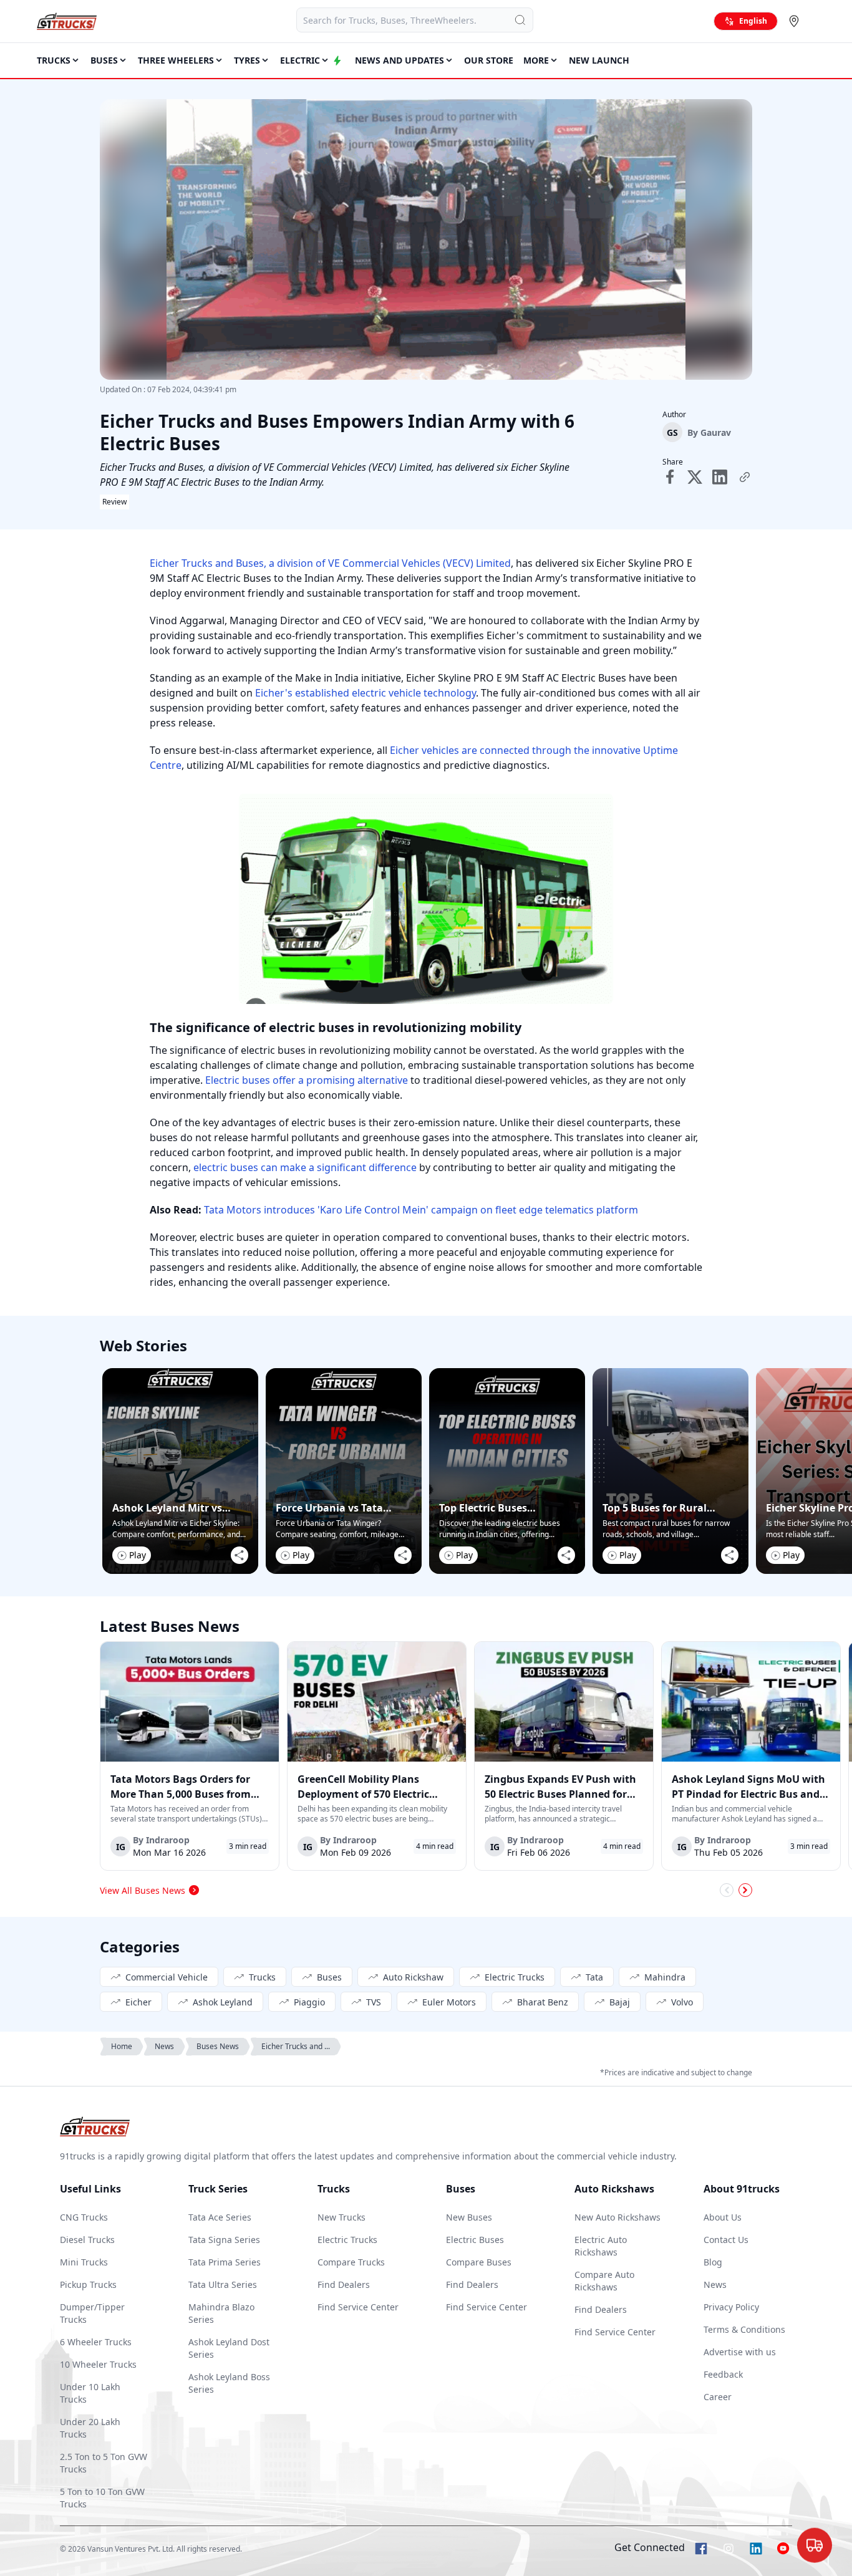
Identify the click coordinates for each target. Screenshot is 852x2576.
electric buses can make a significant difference (305, 1167)
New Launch (599, 60)
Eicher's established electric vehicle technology (365, 693)
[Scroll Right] (745, 1890)
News (164, 2046)
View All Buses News (143, 1890)
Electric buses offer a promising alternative (307, 1080)
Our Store (489, 60)
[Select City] (796, 21)
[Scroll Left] (727, 1890)
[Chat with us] (815, 2542)
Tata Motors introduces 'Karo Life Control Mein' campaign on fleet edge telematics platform (421, 1210)
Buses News (218, 2046)
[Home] (67, 21)
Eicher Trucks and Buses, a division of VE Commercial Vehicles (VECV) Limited (330, 563)
